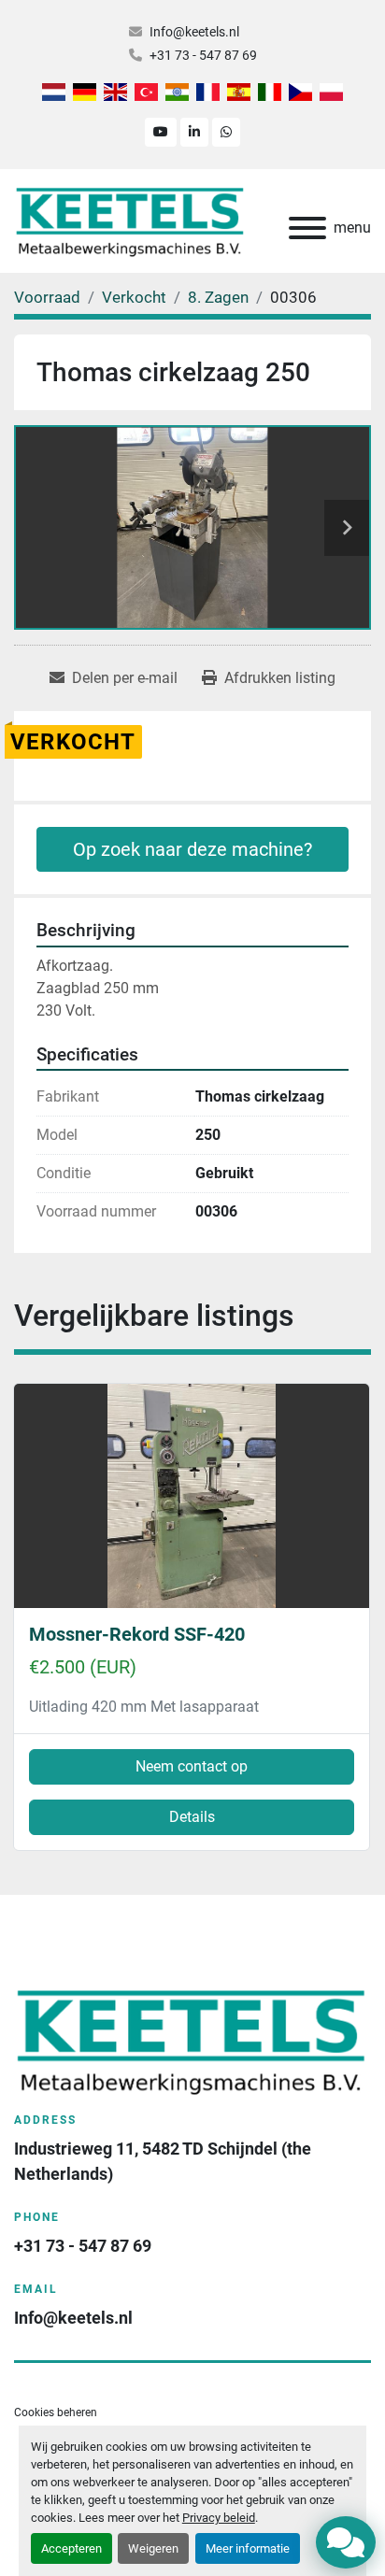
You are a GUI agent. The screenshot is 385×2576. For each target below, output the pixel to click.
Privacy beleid (219, 2518)
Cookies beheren (56, 2412)
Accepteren (71, 2548)
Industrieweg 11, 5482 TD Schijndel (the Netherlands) (164, 2161)
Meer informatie (248, 2548)
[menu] (307, 228)
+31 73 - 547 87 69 (203, 55)
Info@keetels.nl (194, 32)
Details (192, 1817)
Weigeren (153, 2548)
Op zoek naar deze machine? (192, 849)
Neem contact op (192, 1766)
